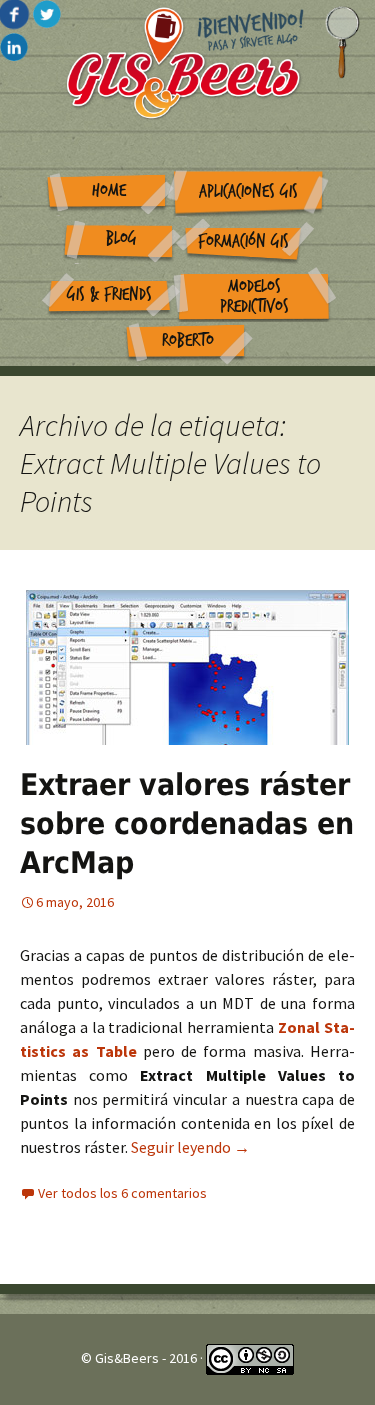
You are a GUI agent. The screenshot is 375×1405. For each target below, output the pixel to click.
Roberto (188, 340)
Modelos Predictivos (254, 297)
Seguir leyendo (190, 1147)
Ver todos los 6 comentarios (122, 1193)
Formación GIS (243, 241)
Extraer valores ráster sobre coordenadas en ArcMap (187, 823)
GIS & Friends (109, 294)
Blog (121, 238)
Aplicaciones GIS (248, 191)
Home (109, 190)
